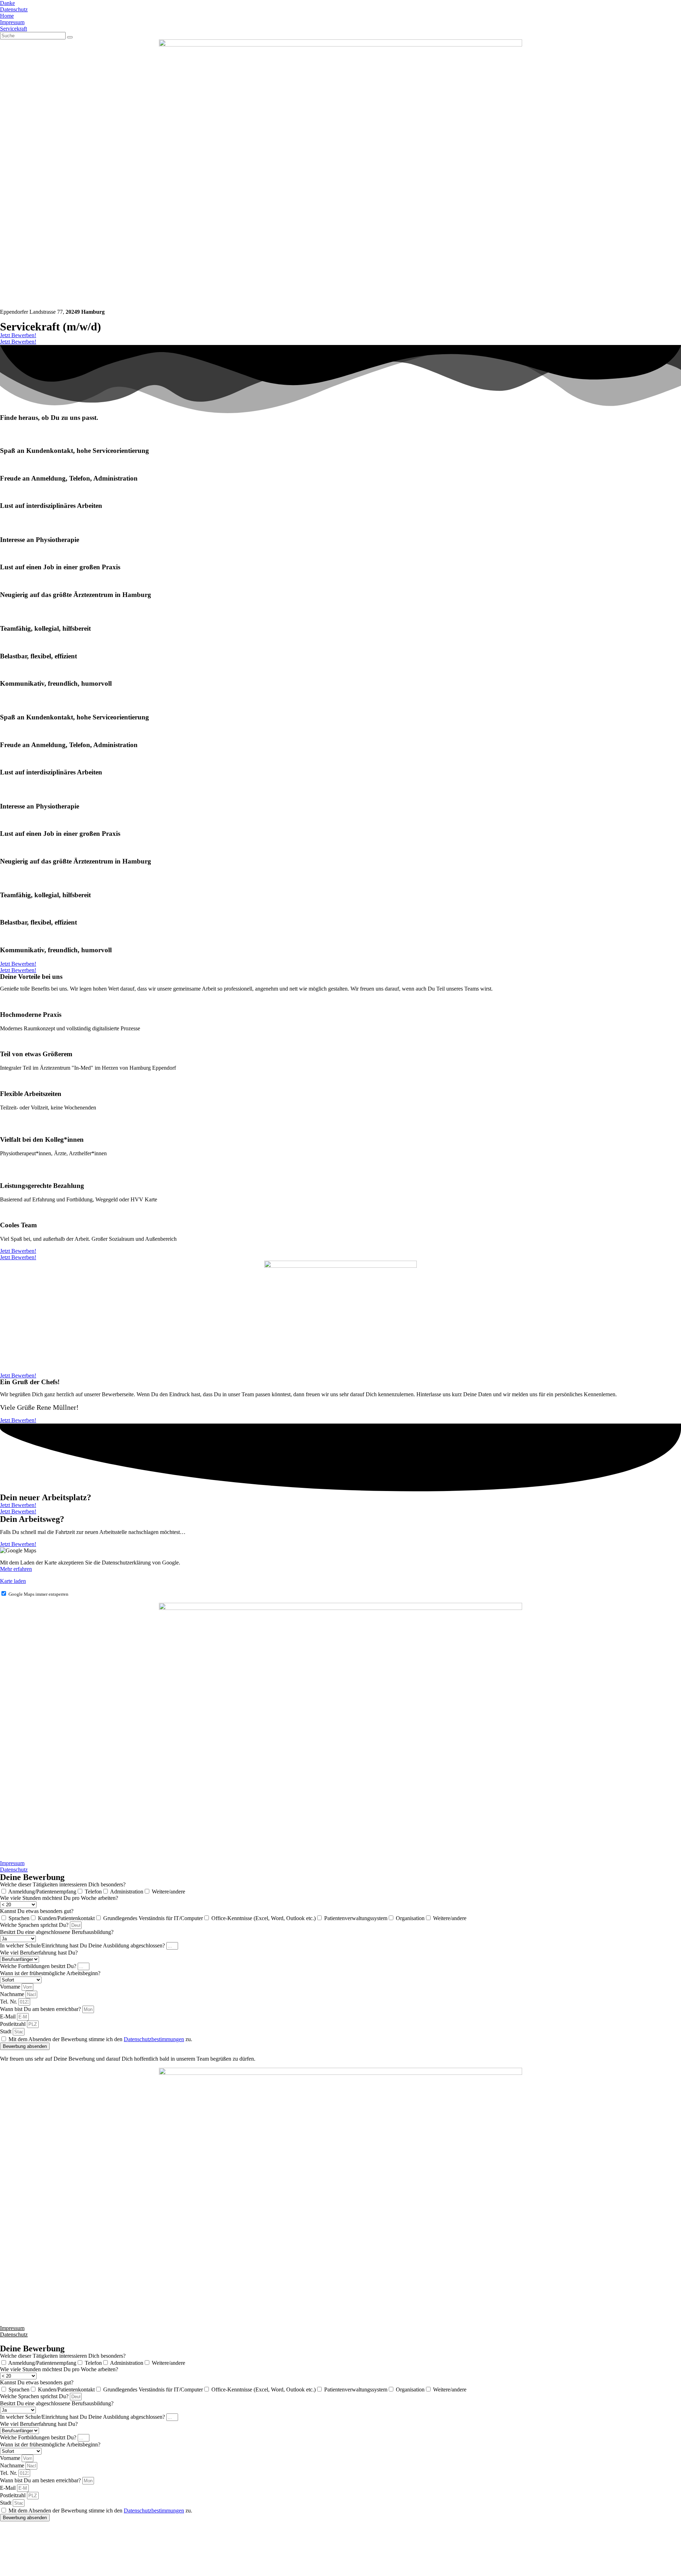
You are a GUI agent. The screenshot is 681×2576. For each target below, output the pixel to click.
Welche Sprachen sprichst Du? (35, 1925)
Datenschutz (14, 9)
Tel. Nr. (9, 2002)
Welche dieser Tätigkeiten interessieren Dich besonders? (63, 1884)
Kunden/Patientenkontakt (66, 1918)
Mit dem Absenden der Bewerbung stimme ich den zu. (100, 2039)
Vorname (11, 1987)
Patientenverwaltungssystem (356, 1918)
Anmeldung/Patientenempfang (42, 1892)
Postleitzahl (13, 2024)
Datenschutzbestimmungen (154, 2039)
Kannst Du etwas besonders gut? (37, 1911)
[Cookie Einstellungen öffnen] (53, 2573)
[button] (18, 335)
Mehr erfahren (16, 1569)
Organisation (410, 1918)
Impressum (12, 22)
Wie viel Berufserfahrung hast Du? (39, 1953)
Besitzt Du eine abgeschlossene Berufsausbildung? (57, 1932)
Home (7, 16)
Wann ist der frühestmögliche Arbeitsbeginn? (50, 1973)
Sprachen (19, 1918)
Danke (7, 3)
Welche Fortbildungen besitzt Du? (39, 1966)
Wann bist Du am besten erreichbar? (41, 2009)
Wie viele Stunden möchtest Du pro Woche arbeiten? (59, 1898)
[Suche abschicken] (70, 37)
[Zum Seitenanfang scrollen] (2, 2341)
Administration (127, 1892)
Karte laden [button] (13, 1581)
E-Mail (9, 2016)
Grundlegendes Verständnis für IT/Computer (153, 1918)
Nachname (13, 1994)
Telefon (93, 1892)
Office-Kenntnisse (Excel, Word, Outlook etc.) (264, 1918)
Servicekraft (13, 29)
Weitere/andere (168, 1892)
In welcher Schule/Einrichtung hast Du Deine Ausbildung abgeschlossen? (83, 1945)
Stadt (6, 2031)
